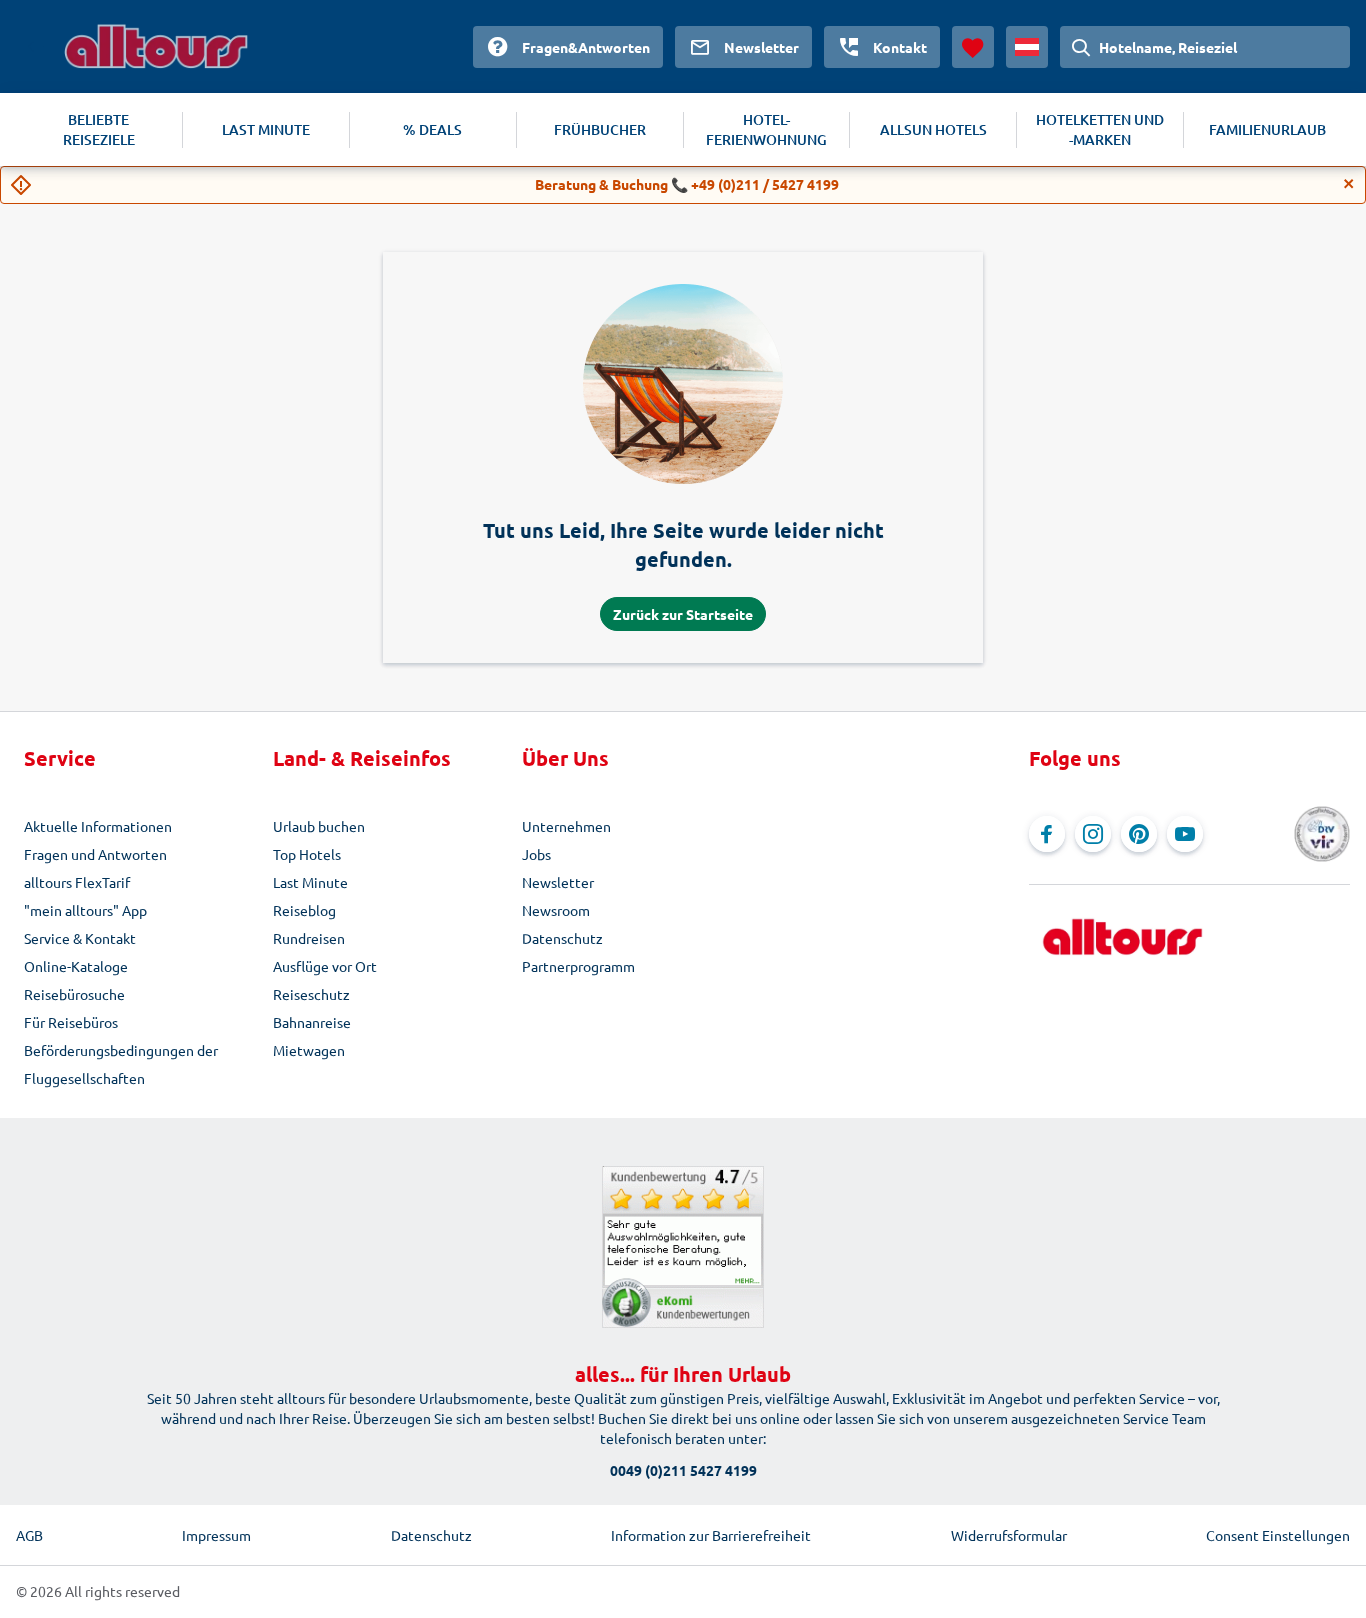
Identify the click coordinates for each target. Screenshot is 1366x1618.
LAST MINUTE (266, 129)
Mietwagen (309, 1050)
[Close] (1349, 184)
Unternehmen (566, 826)
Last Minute (310, 882)
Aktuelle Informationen (98, 826)
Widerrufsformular (1009, 1535)
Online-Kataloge (76, 966)
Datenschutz (562, 938)
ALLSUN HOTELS (933, 129)
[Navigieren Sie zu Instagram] (1093, 834)
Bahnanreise (312, 1022)
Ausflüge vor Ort (325, 966)
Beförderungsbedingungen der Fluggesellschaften (121, 1064)
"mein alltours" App (85, 910)
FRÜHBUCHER (600, 129)
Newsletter (558, 882)
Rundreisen (309, 938)
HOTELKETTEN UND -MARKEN (1100, 129)
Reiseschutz (311, 994)
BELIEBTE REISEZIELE (99, 129)
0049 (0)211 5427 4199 (683, 1470)
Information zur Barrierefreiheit (711, 1535)
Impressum (216, 1535)
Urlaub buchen (319, 826)
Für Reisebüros (71, 1022)
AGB (29, 1535)
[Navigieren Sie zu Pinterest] (1139, 834)
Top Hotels (307, 854)
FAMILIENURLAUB (1267, 129)
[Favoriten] (973, 47)
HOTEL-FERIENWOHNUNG (766, 129)
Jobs (536, 854)
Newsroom (556, 910)
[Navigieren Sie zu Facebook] (1047, 834)
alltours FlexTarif (77, 882)
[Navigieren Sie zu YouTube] (1185, 834)
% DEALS (432, 129)
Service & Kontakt (80, 938)
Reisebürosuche (74, 994)
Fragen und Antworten (95, 854)
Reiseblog (304, 910)
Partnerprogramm (578, 966)
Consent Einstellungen (1278, 1535)
